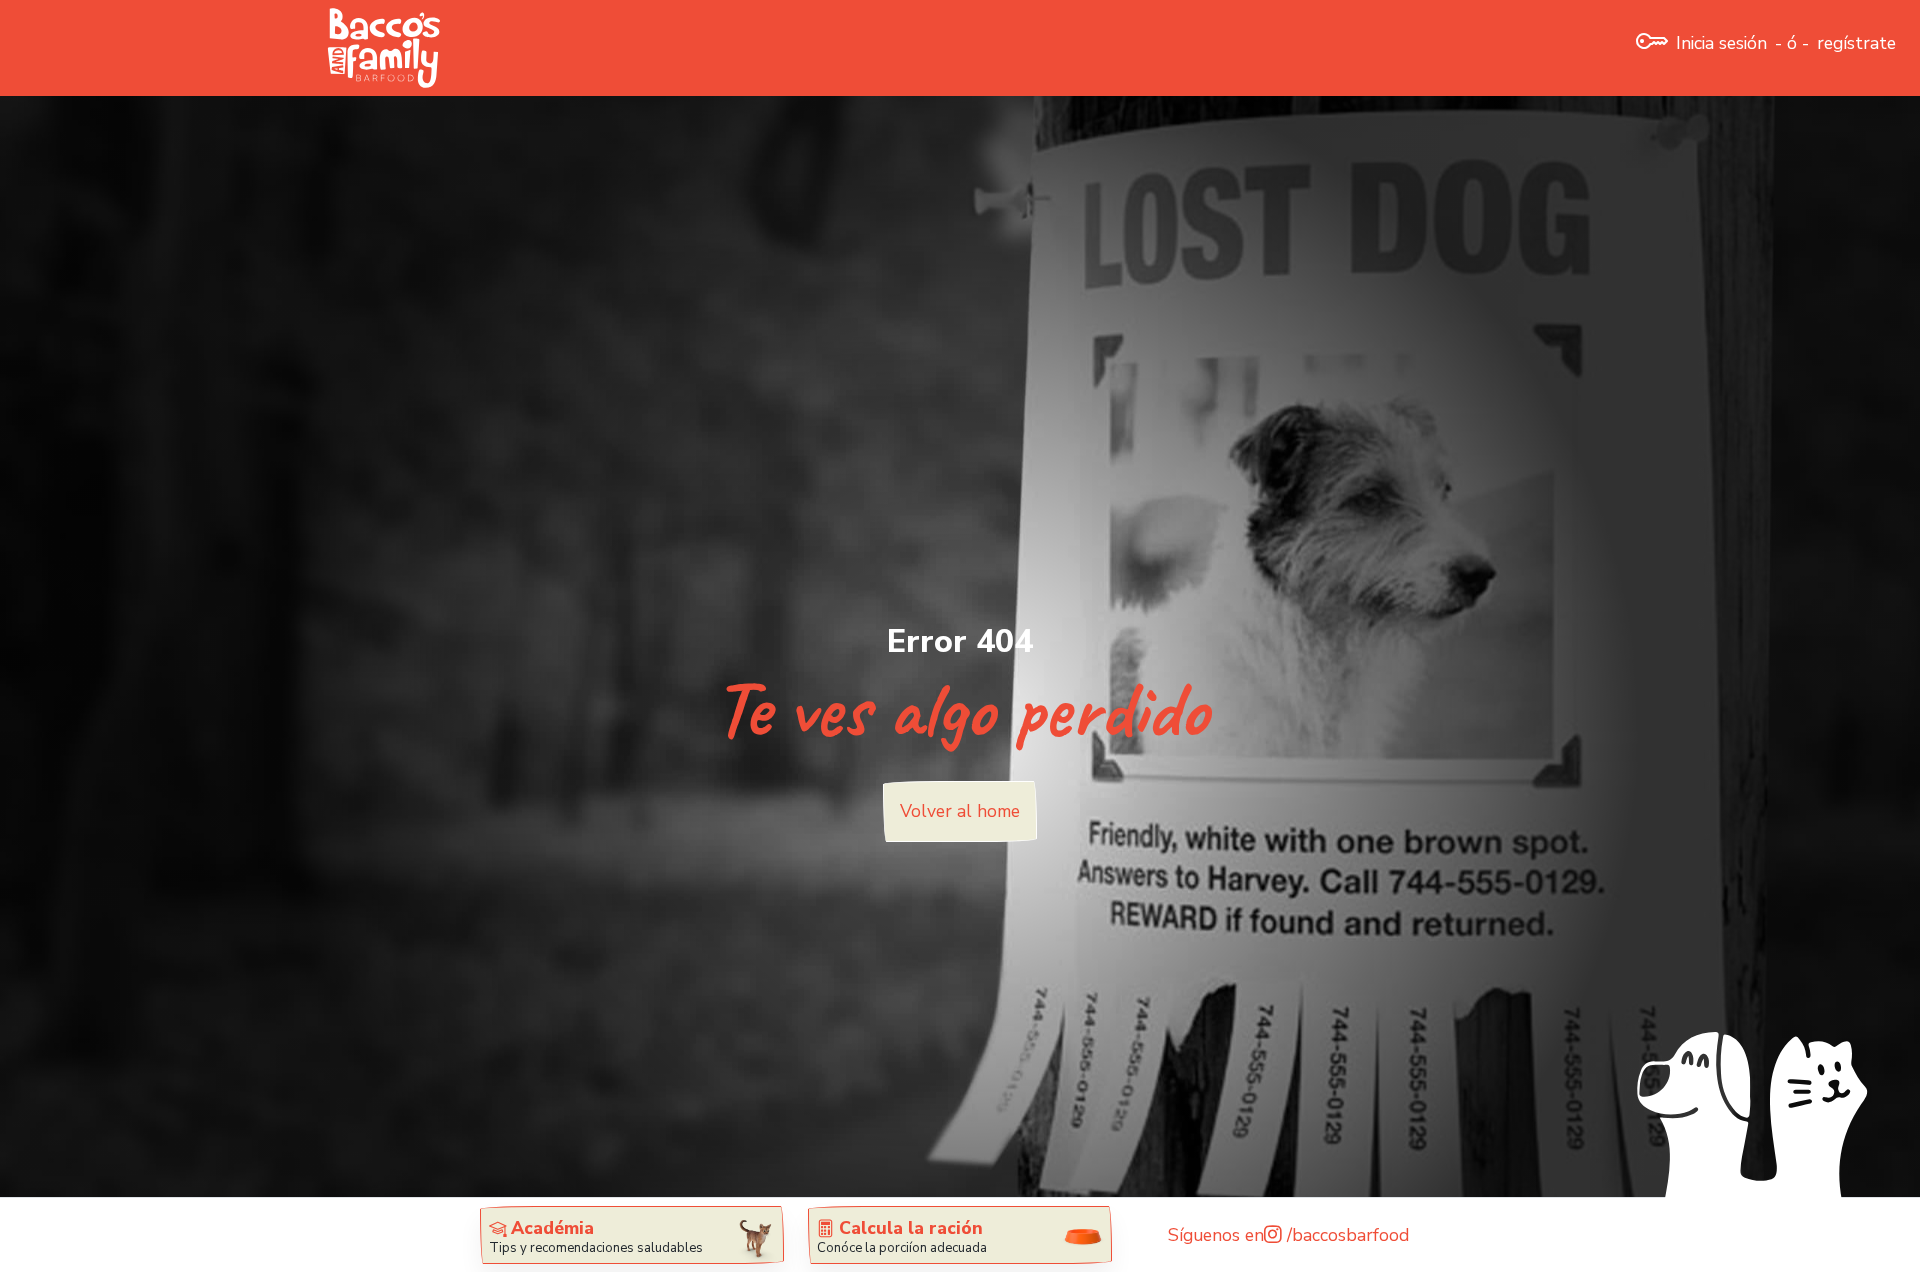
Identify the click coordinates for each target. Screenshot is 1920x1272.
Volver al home (960, 811)
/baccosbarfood (1345, 1235)
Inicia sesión (1721, 43)
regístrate (1856, 43)
